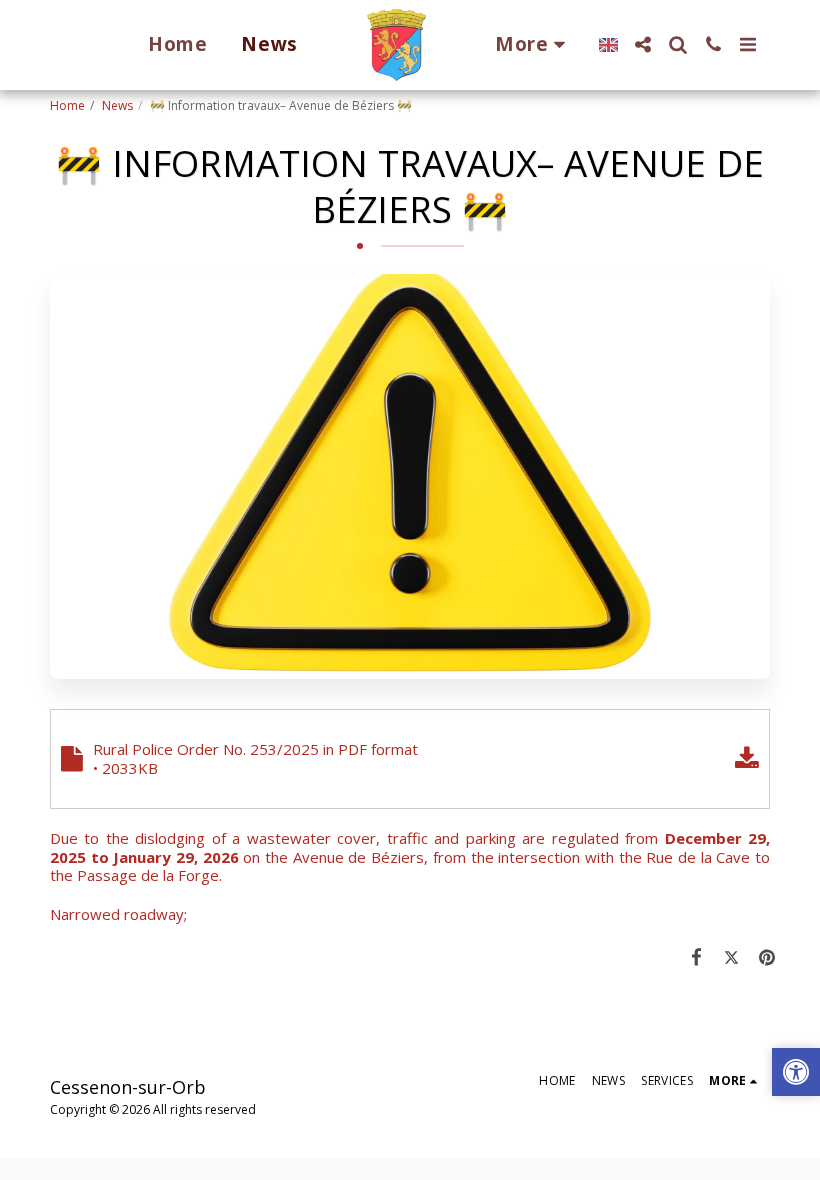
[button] (643, 44)
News (117, 105)
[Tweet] (732, 956)
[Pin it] (768, 956)
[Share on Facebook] (697, 956)
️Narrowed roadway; (118, 914)
